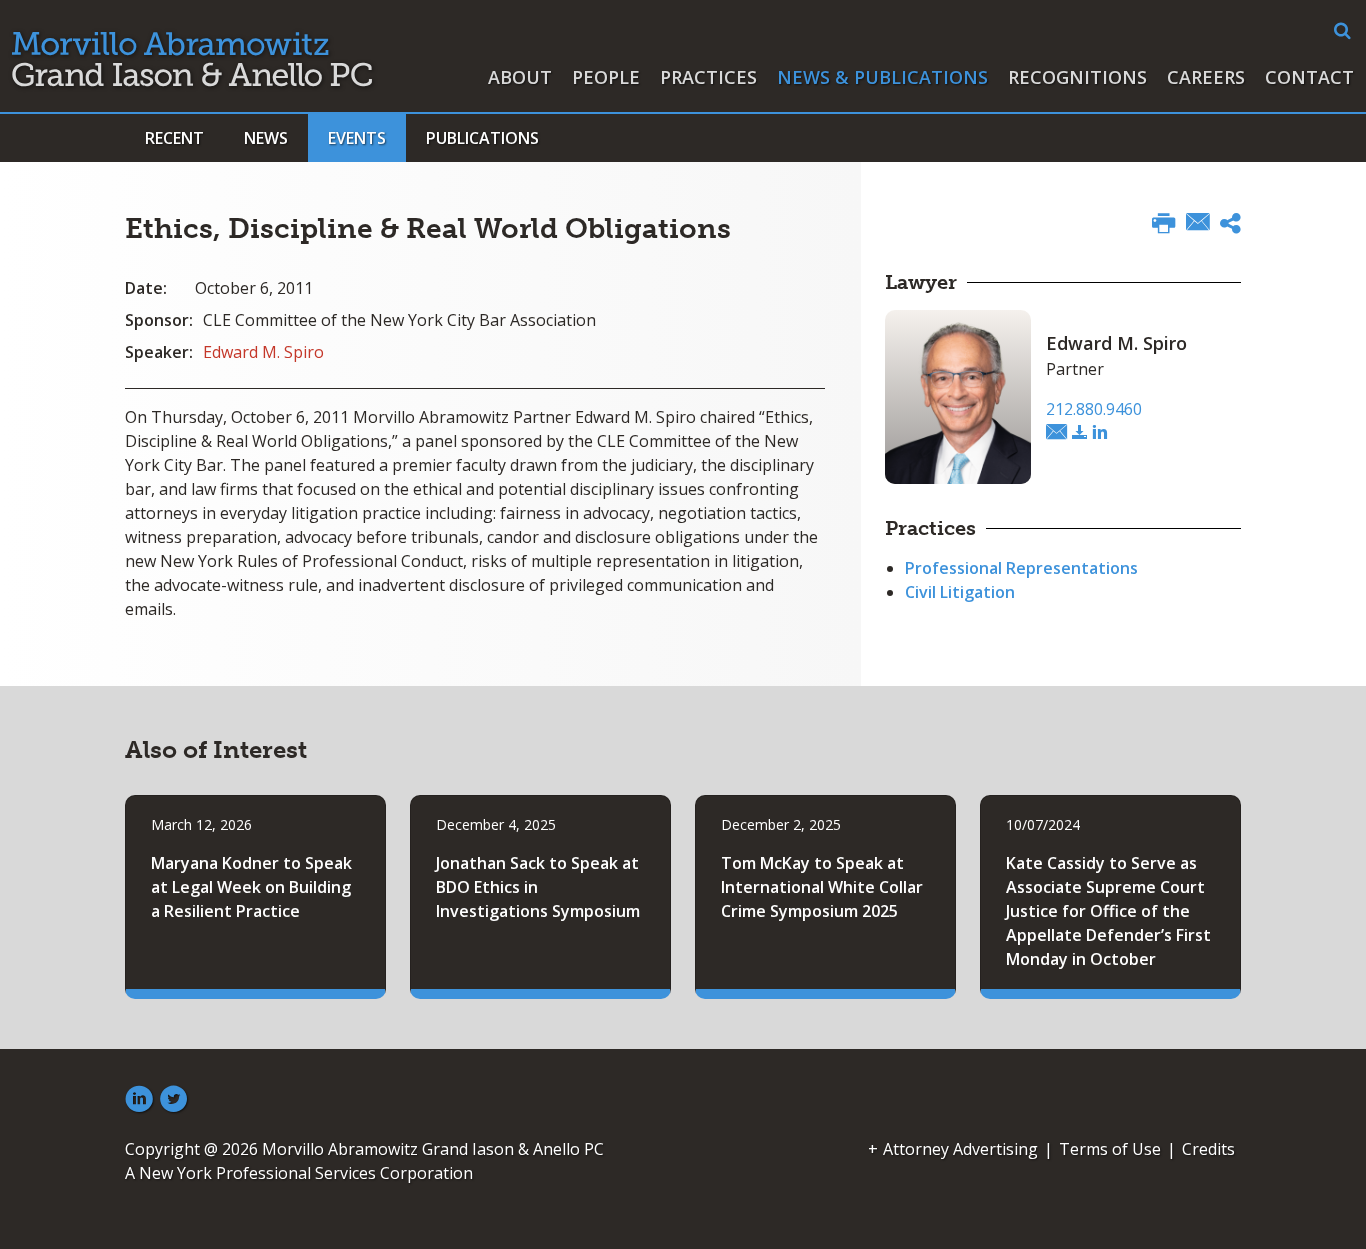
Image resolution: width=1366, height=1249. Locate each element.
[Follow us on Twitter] (174, 1100)
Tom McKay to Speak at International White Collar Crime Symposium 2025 (822, 887)
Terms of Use (1110, 1149)
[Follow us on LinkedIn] (139, 1100)
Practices (708, 77)
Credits (1208, 1149)
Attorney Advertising (960, 1149)
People (606, 77)
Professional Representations (1021, 568)
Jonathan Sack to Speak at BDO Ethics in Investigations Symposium (538, 887)
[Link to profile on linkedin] (1100, 433)
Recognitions (1077, 77)
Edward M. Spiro (263, 352)
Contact (1309, 77)
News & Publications (882, 77)
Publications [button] (482, 138)
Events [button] (357, 138)
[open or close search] (1342, 31)
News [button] (266, 138)
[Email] (1198, 224)
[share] (1230, 226)
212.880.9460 (1094, 409)
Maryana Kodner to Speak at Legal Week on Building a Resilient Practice (251, 887)
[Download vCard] (1080, 433)
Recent (174, 138)
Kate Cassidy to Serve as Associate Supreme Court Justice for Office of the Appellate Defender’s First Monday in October (1108, 911)
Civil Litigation (960, 592)
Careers (1206, 77)
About (520, 77)
